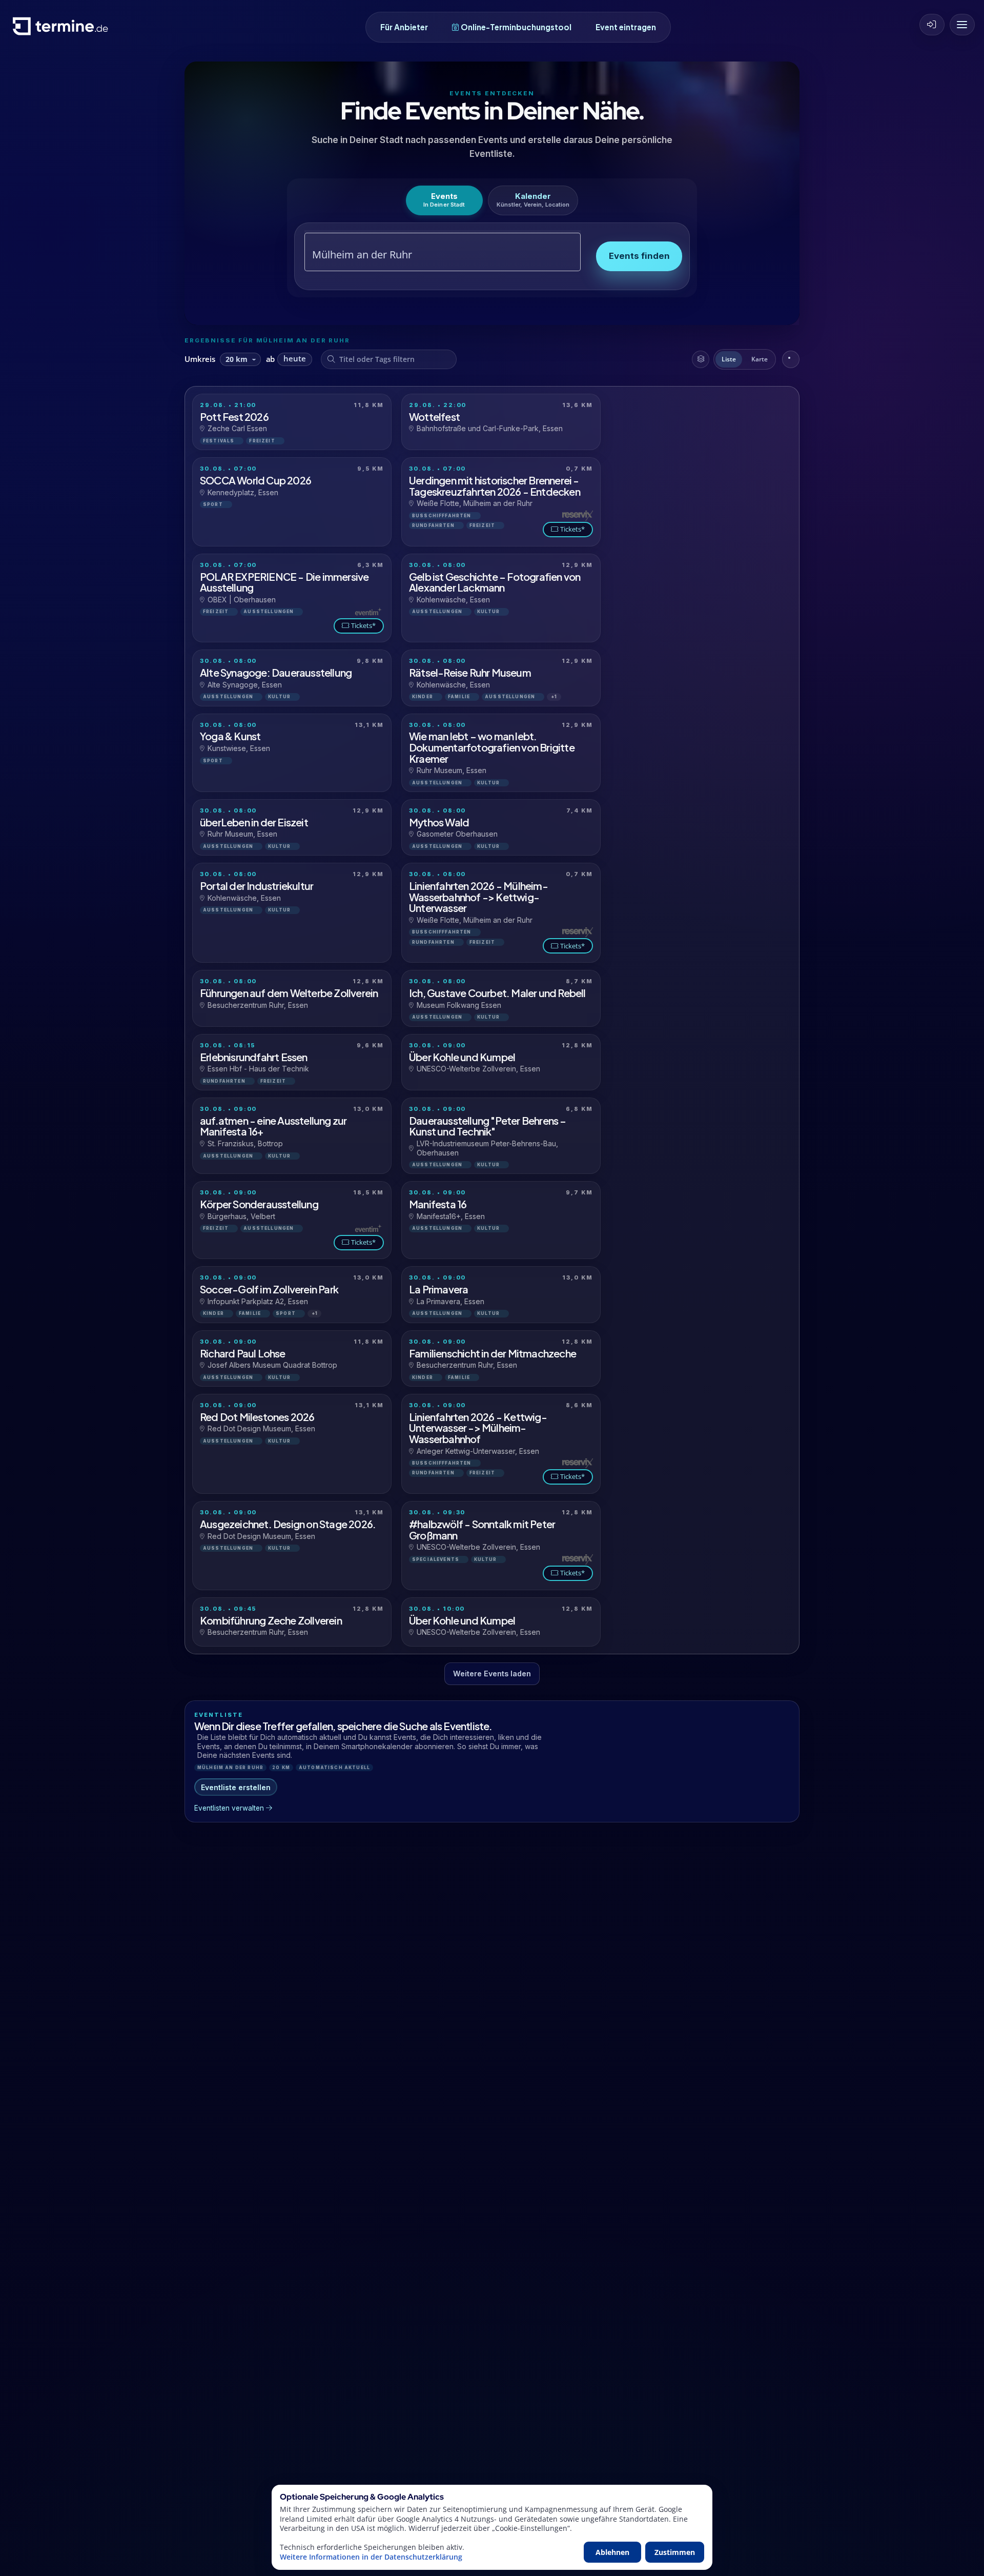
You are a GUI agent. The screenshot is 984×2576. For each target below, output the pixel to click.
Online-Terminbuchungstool (516, 27)
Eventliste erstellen (236, 1787)
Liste (729, 359)
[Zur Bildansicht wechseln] (791, 359)
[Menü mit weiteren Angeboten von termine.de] (962, 25)
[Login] (932, 25)
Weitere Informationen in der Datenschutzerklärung (371, 2557)
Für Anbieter (404, 27)
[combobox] (431, 255)
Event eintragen (626, 27)
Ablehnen (612, 2552)
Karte (760, 359)
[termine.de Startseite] (63, 30)
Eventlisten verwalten (229, 1808)
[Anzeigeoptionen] (701, 359)
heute (295, 359)
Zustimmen (675, 2552)
